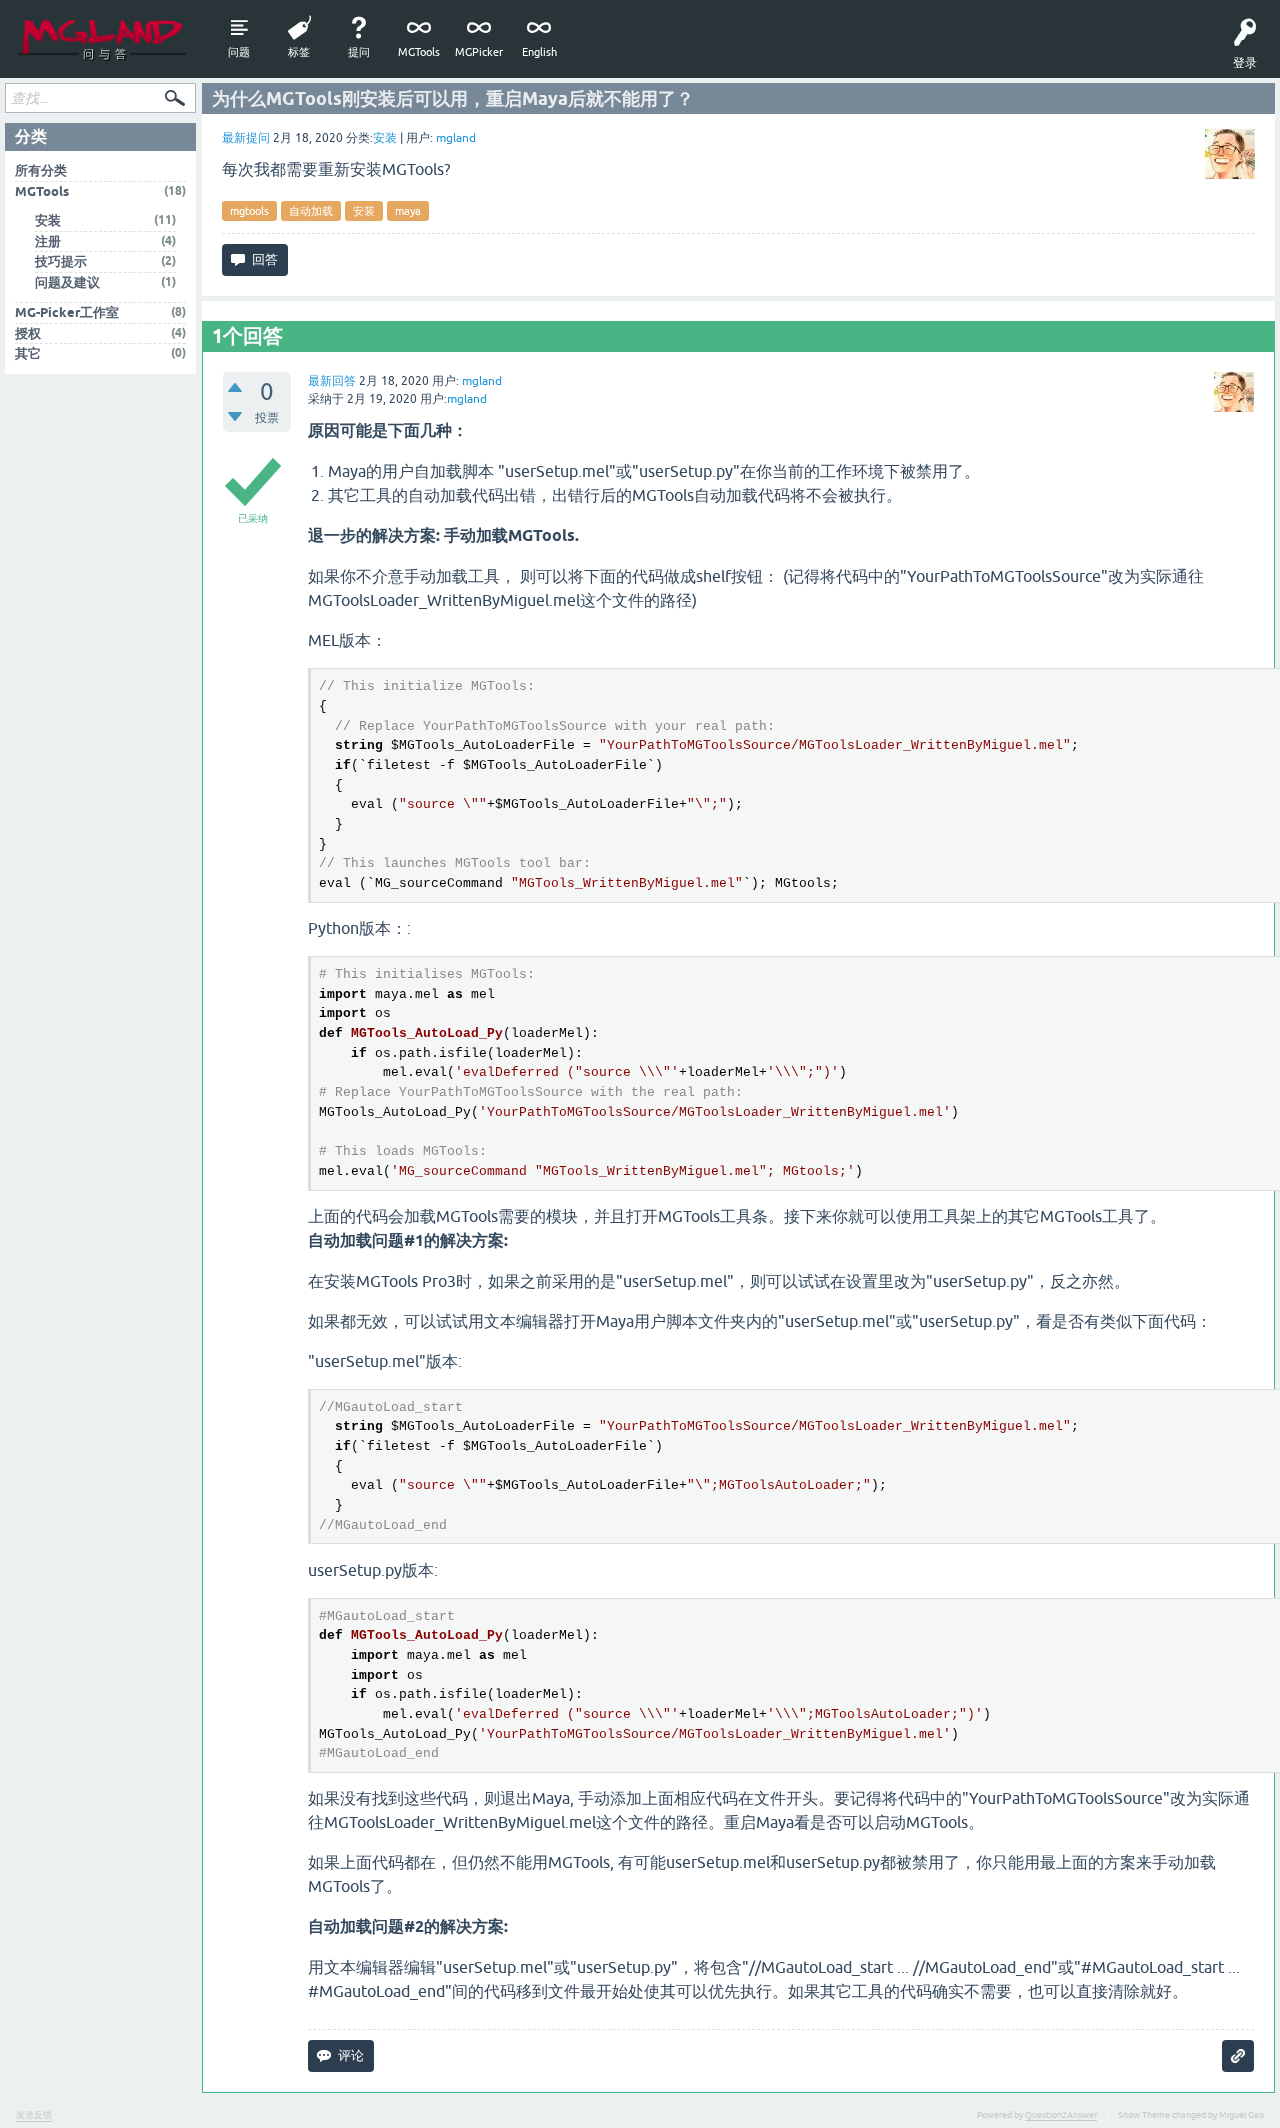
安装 (385, 138)
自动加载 (311, 211)
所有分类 (41, 170)
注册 (48, 241)
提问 (359, 52)
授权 (28, 333)
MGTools (419, 52)
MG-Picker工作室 (67, 312)
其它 (28, 353)
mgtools (249, 211)
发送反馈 (34, 2115)
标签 (299, 52)
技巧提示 (61, 261)
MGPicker (479, 52)
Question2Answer (1061, 2115)
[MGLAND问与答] (102, 39)
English (539, 52)
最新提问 (246, 138)
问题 (239, 52)
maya (408, 211)
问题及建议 (67, 282)
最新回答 (332, 381)
